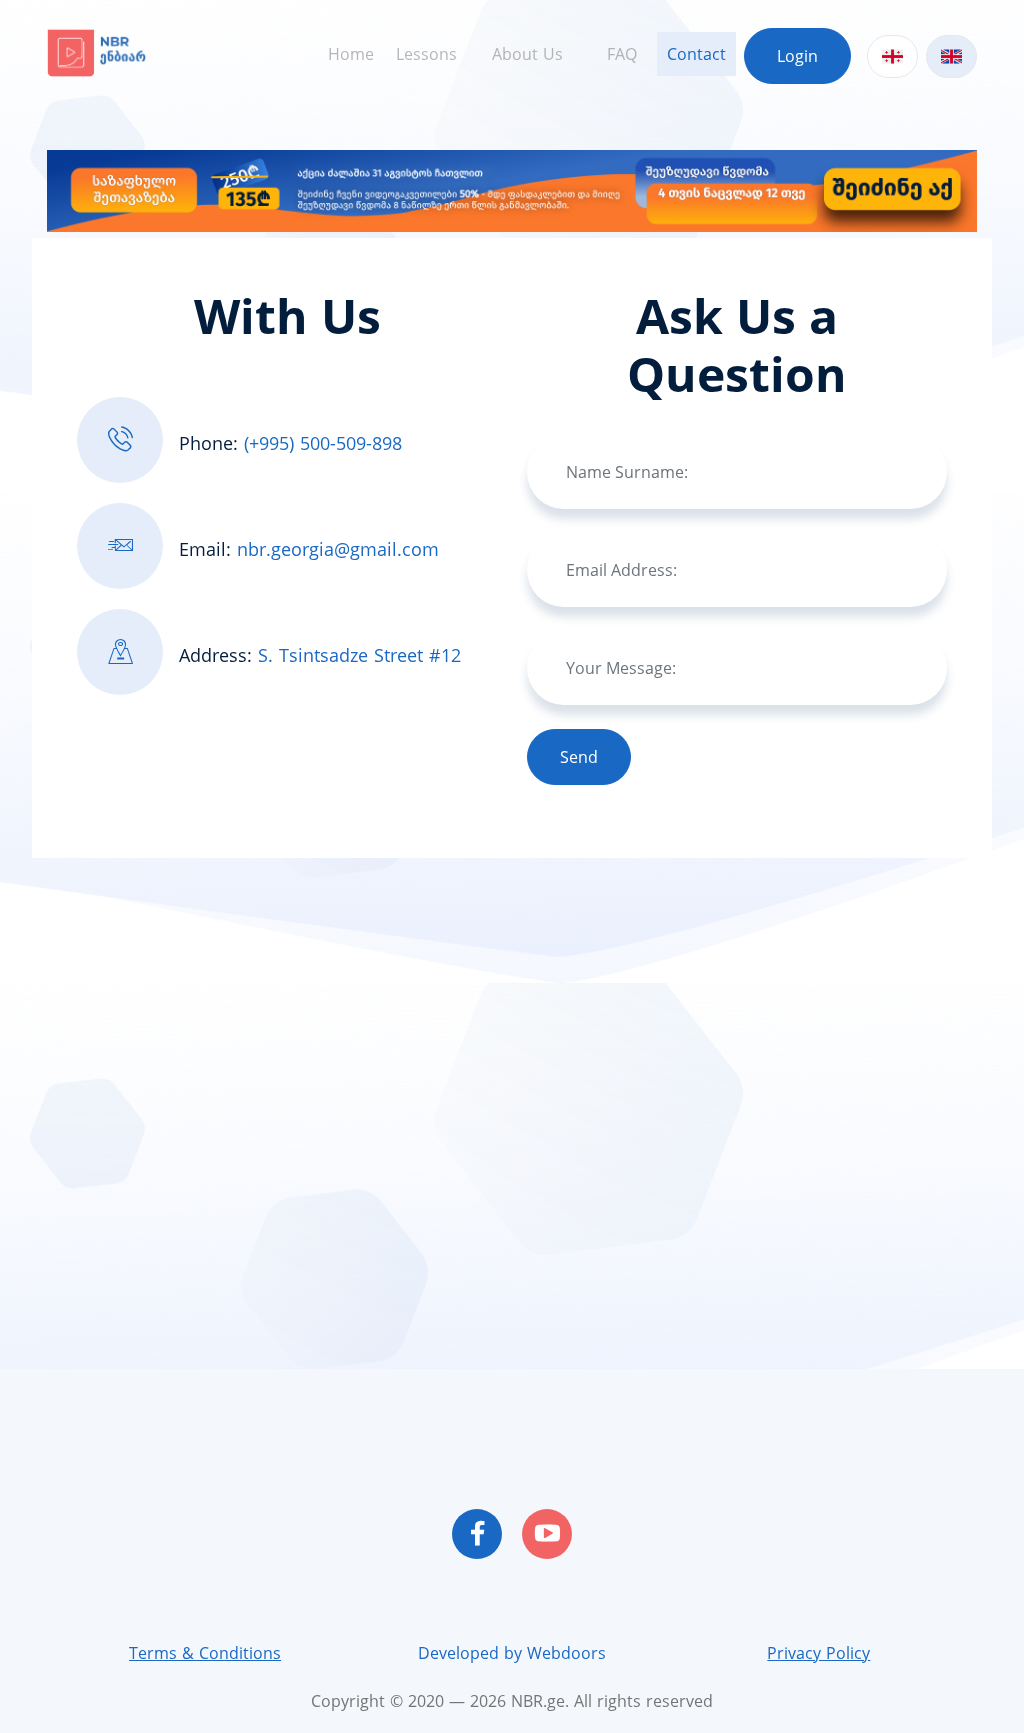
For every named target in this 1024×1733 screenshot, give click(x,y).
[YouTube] (547, 1534)
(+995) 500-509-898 (323, 443)
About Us (527, 54)
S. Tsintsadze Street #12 (359, 655)
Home (351, 54)
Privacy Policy (818, 1653)
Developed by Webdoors (512, 1653)
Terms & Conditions (205, 1653)
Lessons (426, 54)
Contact (696, 54)
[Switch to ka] (892, 56)
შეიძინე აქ (867, 189)
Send (579, 757)
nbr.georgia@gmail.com (338, 549)
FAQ (622, 54)
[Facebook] (477, 1534)
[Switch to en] (951, 56)
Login (797, 56)
